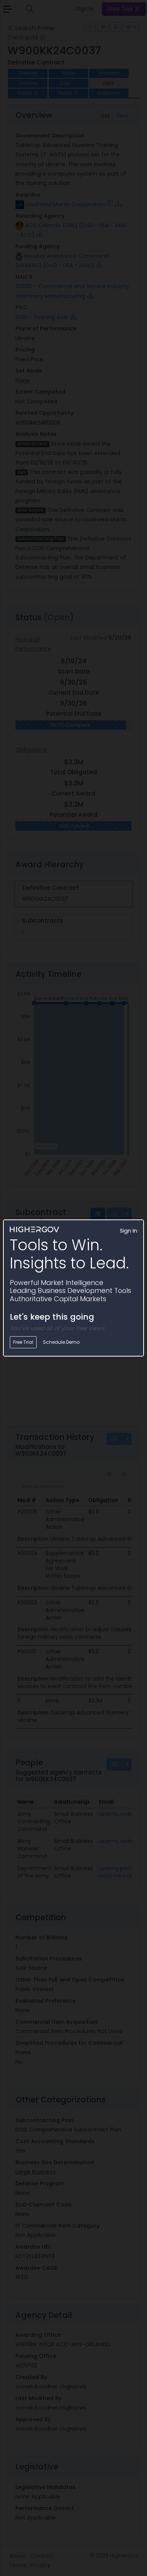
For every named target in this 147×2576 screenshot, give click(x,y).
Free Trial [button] (23, 1342)
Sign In (129, 1231)
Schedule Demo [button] (61, 1342)
